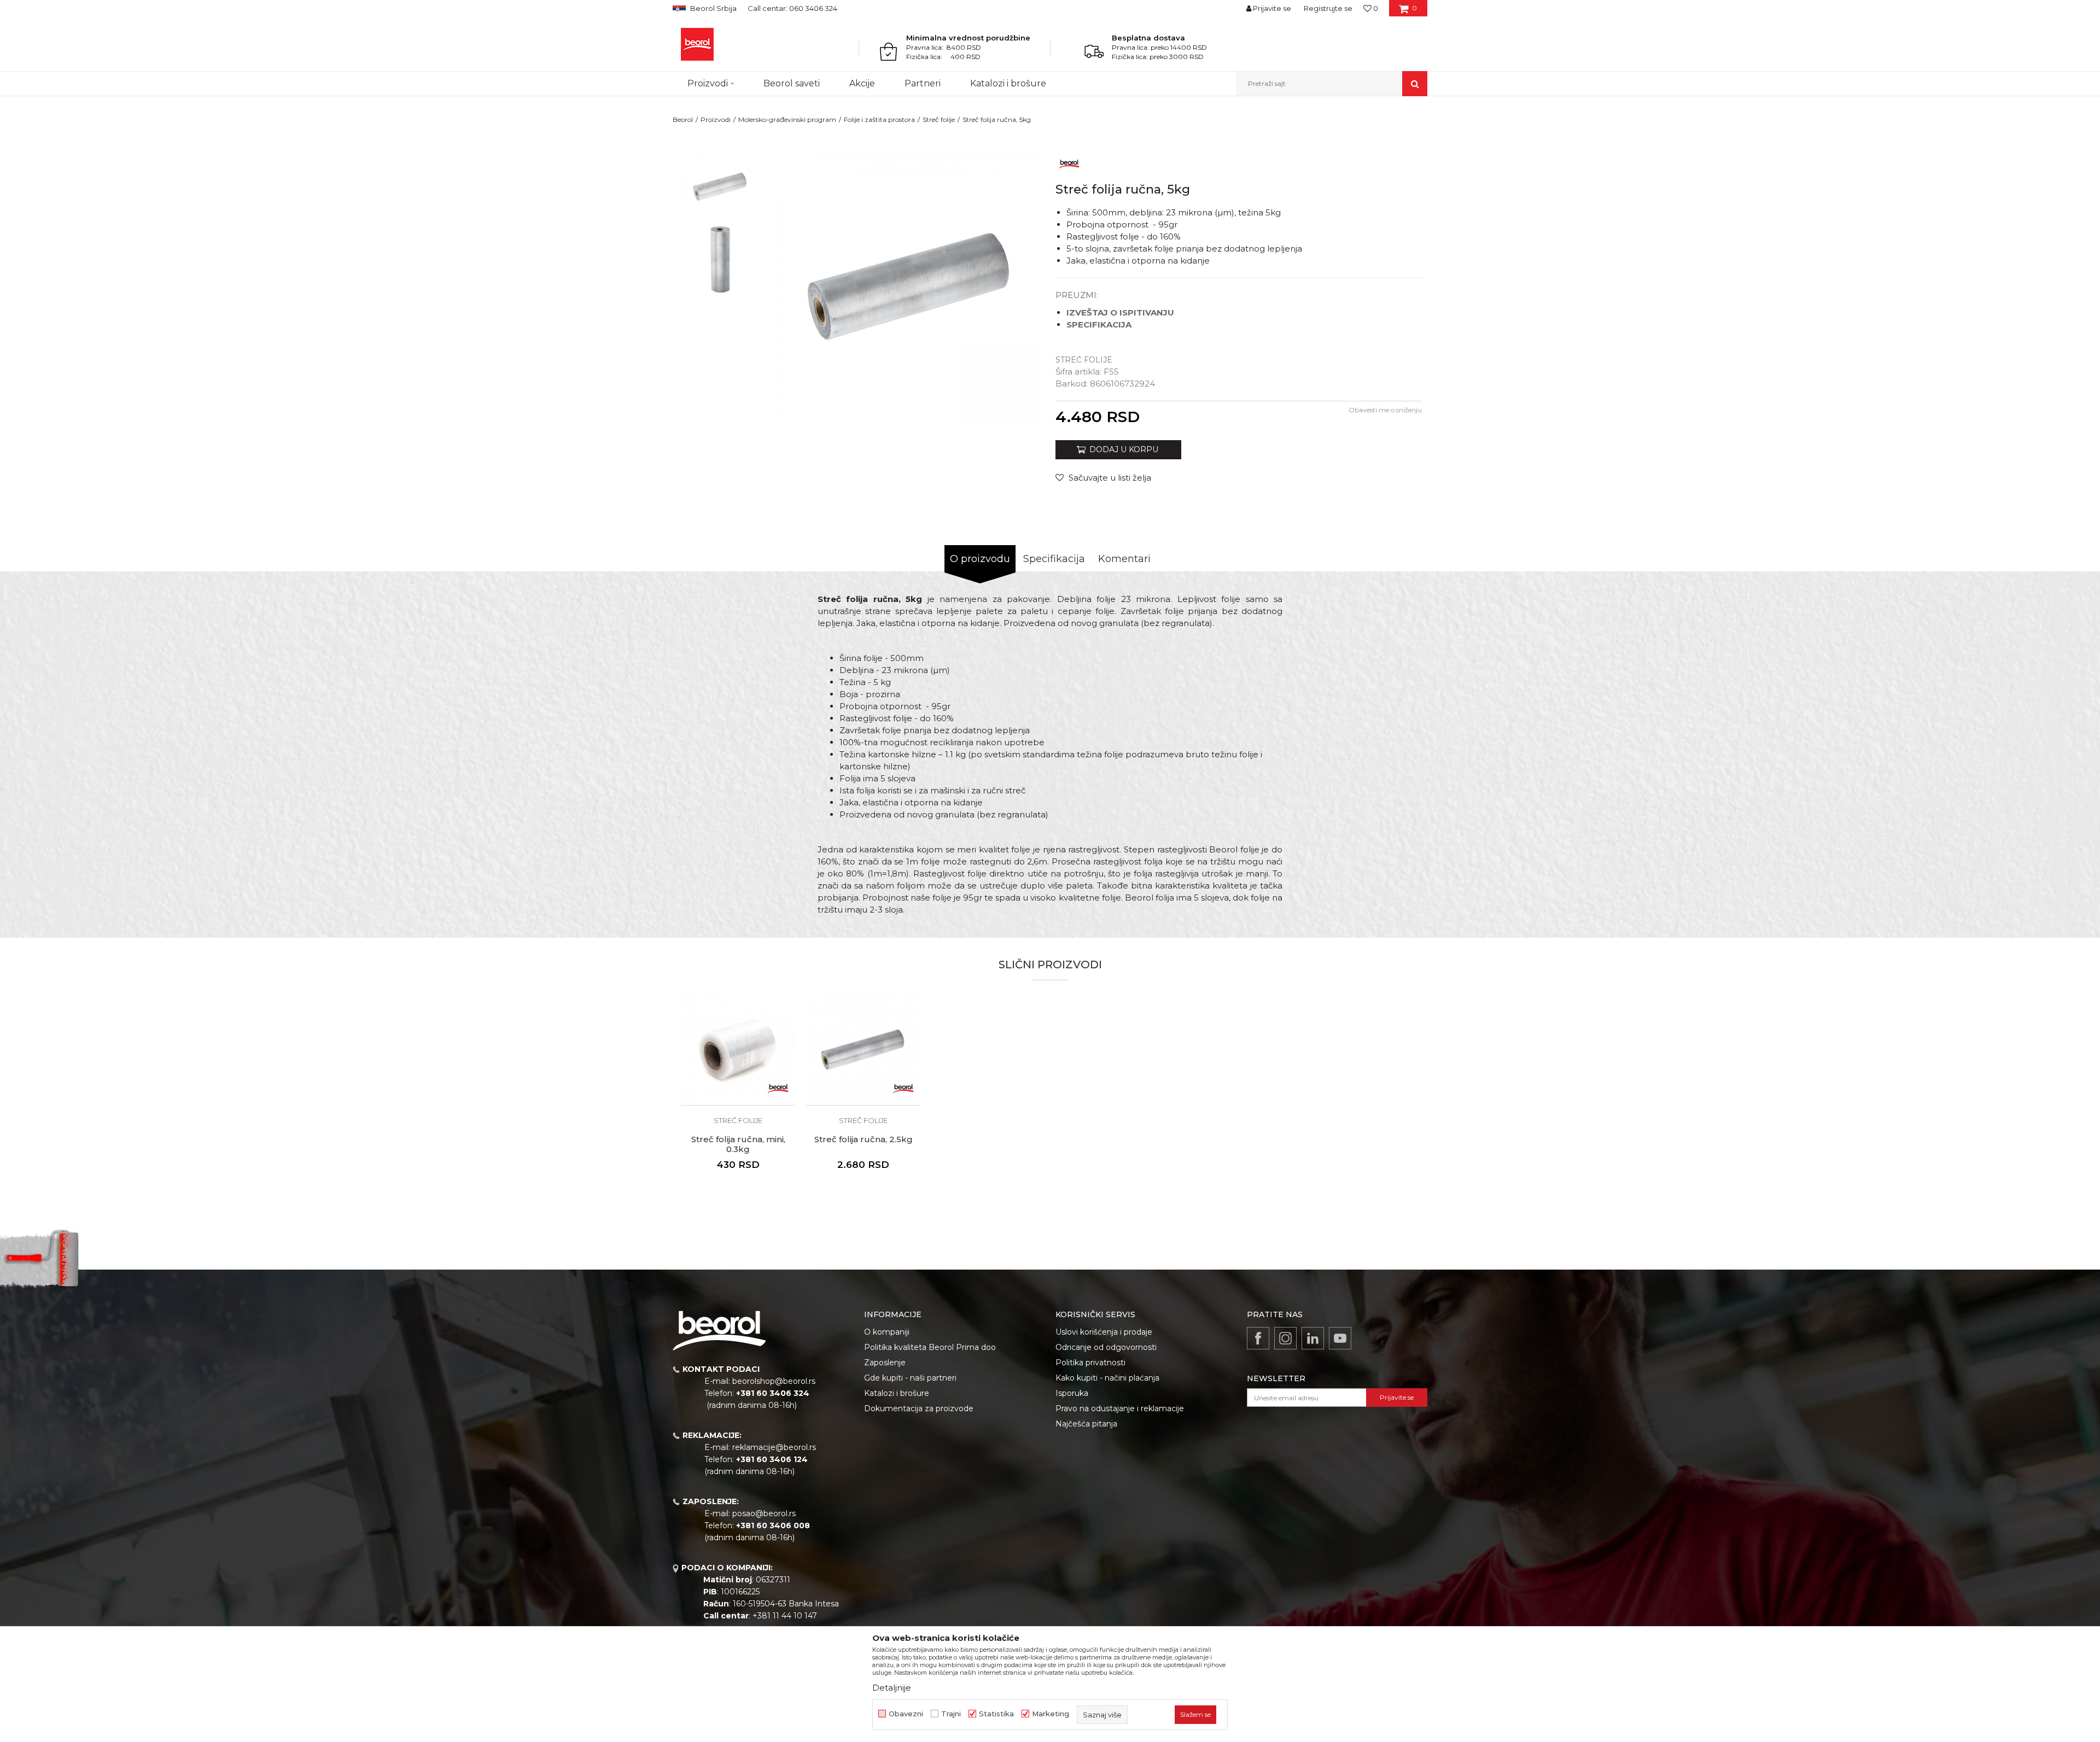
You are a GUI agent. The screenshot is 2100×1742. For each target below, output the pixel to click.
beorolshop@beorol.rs (774, 1381)
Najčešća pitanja (1086, 1424)
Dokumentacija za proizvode (919, 1408)
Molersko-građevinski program (787, 119)
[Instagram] (1285, 1338)
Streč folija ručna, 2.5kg (864, 1139)
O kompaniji (887, 1332)
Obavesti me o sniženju (1385, 410)
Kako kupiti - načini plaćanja (1107, 1378)
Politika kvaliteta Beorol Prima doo (930, 1347)
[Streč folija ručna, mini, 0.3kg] (738, 1048)
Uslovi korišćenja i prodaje (1104, 1332)
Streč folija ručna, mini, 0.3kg (738, 1144)
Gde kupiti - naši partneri (910, 1378)
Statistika (996, 1714)
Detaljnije (892, 1688)
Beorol (683, 119)
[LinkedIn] (1313, 1338)
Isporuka (1072, 1393)
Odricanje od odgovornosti (1106, 1347)
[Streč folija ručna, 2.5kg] (863, 1048)
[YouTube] (1340, 1338)
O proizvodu (980, 559)
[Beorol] (697, 44)
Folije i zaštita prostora (879, 119)
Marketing (1051, 1714)
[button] (1332, 84)
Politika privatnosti (1090, 1363)
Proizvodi (716, 119)
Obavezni (906, 1714)
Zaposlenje (885, 1363)
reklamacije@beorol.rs (774, 1447)
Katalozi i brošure (897, 1393)
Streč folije (939, 119)
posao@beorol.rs (764, 1513)
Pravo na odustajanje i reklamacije (1120, 1408)
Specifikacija (1054, 559)
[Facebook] (1258, 1338)
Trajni (951, 1714)
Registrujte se (1328, 8)
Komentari (1124, 559)
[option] (720, 187)
